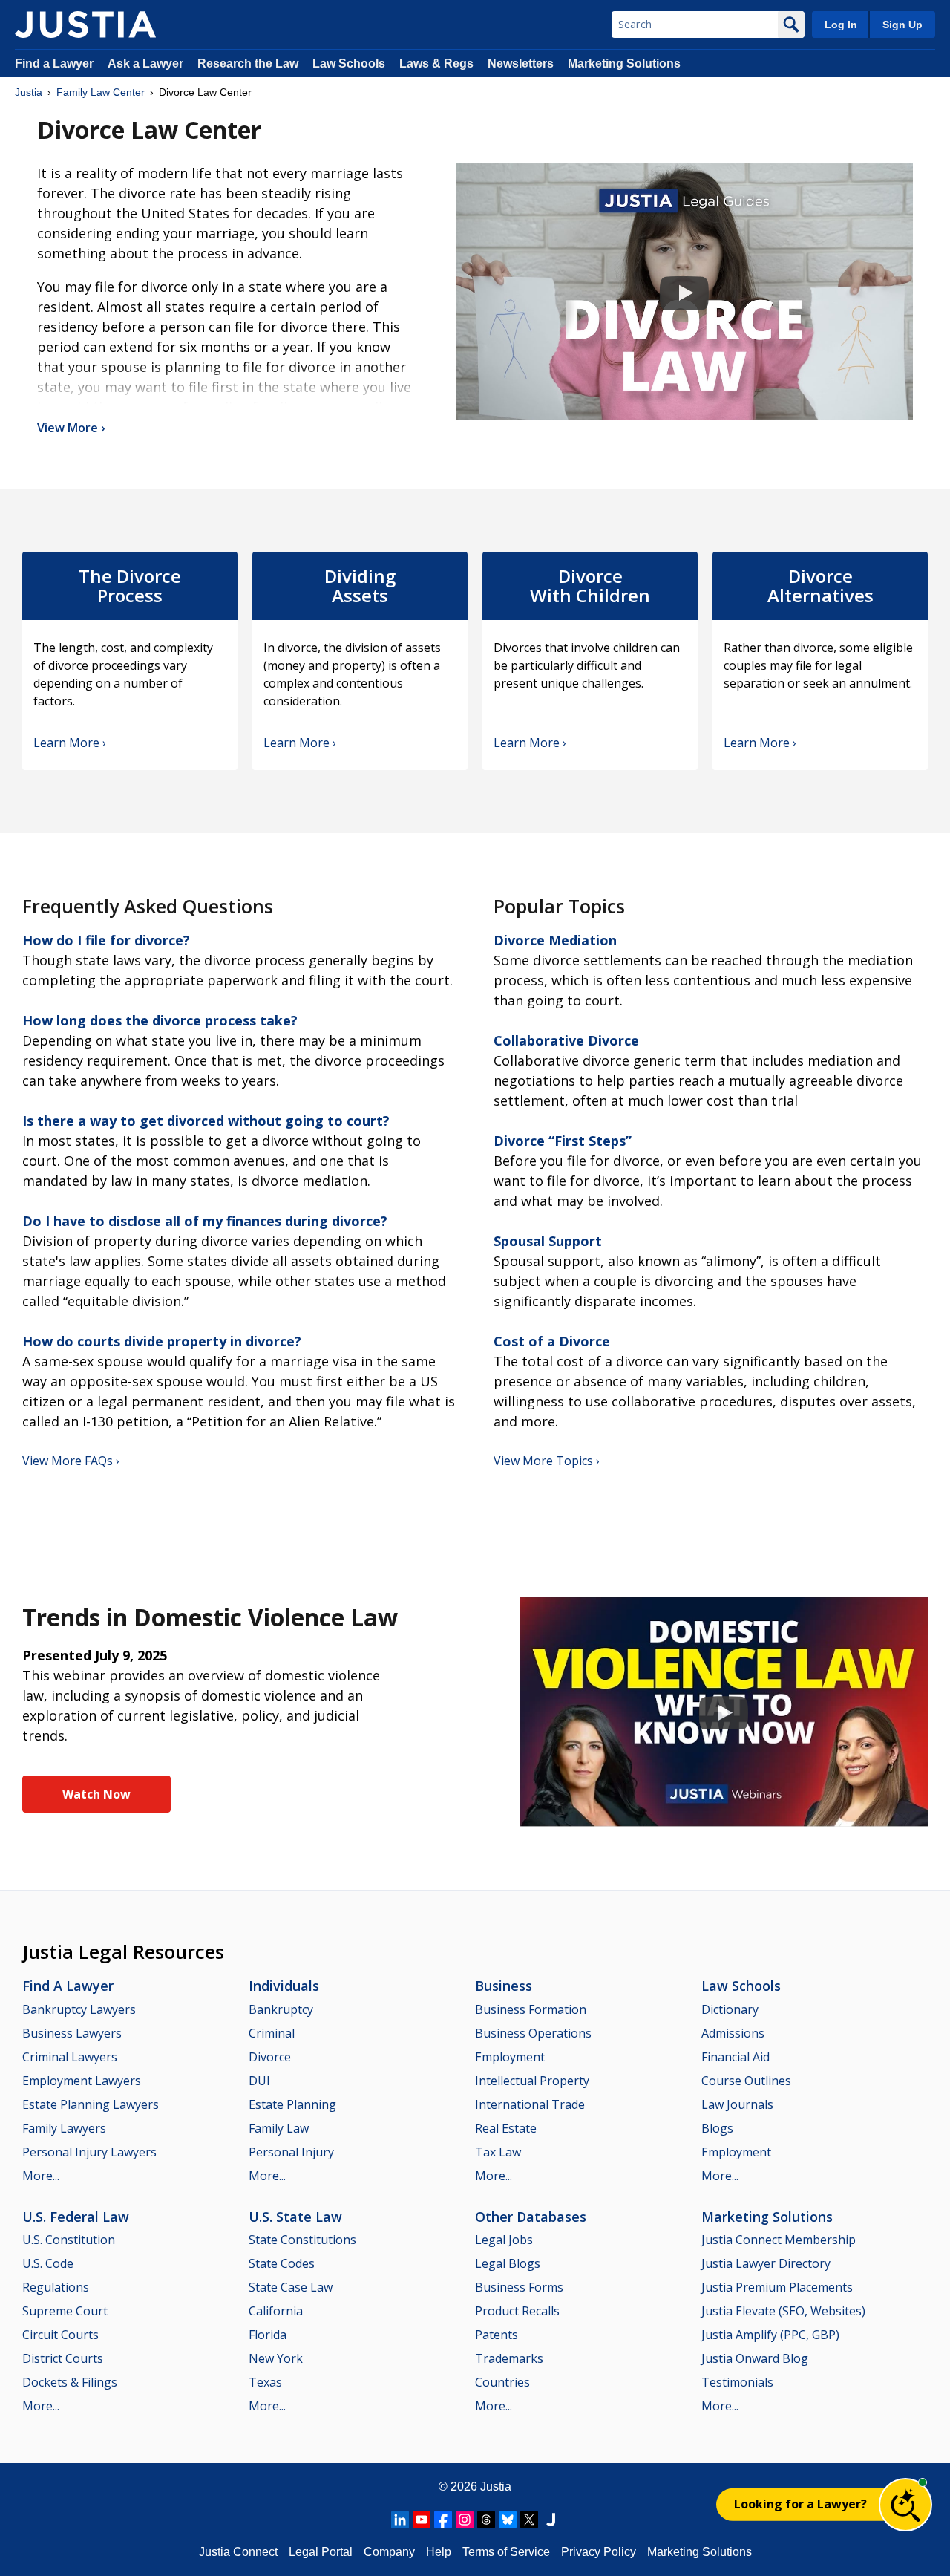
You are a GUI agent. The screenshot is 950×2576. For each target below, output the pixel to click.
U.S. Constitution (69, 2240)
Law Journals (737, 2104)
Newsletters (521, 63)
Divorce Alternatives (820, 586)
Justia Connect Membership (779, 2240)
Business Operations (533, 2033)
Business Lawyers (72, 2033)
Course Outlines (746, 2081)
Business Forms (519, 2287)
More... (41, 2176)
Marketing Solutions (624, 63)
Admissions (733, 2033)
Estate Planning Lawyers (91, 2104)
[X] (529, 2520)
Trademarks (509, 2358)
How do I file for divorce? (106, 940)
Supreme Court (65, 2311)
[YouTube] (422, 2520)
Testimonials (737, 2382)
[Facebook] (443, 2520)
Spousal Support (548, 1241)
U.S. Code (48, 2263)
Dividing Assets (360, 586)
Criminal (272, 2033)
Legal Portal (321, 2552)
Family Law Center (101, 92)
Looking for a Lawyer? (800, 2504)
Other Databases (531, 2217)
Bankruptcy (281, 2009)
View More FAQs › (71, 1461)
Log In (841, 25)
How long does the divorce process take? (160, 1020)
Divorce (270, 2057)
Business (504, 1986)
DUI (259, 2081)
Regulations (56, 2287)
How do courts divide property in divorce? (162, 1341)
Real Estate (506, 2128)
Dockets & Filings (70, 2382)
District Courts (63, 2358)
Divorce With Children (590, 586)
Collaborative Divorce (566, 1040)
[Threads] (486, 2520)
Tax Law (498, 2152)
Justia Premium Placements (777, 2287)
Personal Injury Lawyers (89, 2152)
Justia (29, 92)
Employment (510, 2057)
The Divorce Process (130, 586)
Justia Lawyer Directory (766, 2263)
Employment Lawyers (82, 2081)
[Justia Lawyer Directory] (551, 2520)
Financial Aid (736, 2057)
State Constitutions (302, 2240)
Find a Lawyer (54, 63)
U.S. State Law (295, 2217)
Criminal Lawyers (70, 2057)
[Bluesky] (508, 2520)
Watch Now (96, 1794)
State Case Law (291, 2287)
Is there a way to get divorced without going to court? (206, 1121)
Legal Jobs (504, 2240)
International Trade (530, 2104)
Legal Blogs (508, 2263)
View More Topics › (547, 1461)
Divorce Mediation (555, 940)
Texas (265, 2382)
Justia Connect (238, 2552)
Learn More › (70, 743)
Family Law (279, 2128)
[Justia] (85, 25)
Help (439, 2552)
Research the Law (248, 63)
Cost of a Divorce (552, 1341)
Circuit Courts (60, 2335)
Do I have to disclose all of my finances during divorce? (205, 1221)
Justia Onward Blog (755, 2358)
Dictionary (730, 2009)
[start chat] (905, 2505)
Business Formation (531, 2009)
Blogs (717, 2128)
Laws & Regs (436, 63)
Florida (268, 2335)
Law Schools (349, 63)
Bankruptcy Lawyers (79, 2009)
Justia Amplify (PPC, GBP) (770, 2335)
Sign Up (902, 25)
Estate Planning (292, 2104)
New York (276, 2358)
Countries (502, 2382)
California (276, 2311)
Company (389, 2552)
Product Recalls (517, 2311)
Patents (497, 2335)
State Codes (282, 2263)
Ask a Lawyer (147, 63)
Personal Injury (291, 2152)
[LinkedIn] (400, 2520)
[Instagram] (465, 2520)
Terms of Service (506, 2552)
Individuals (284, 1986)
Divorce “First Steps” (563, 1141)
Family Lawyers (64, 2128)
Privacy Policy (599, 2552)
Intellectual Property (532, 2081)
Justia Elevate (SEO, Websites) (783, 2311)
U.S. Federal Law (76, 2217)
